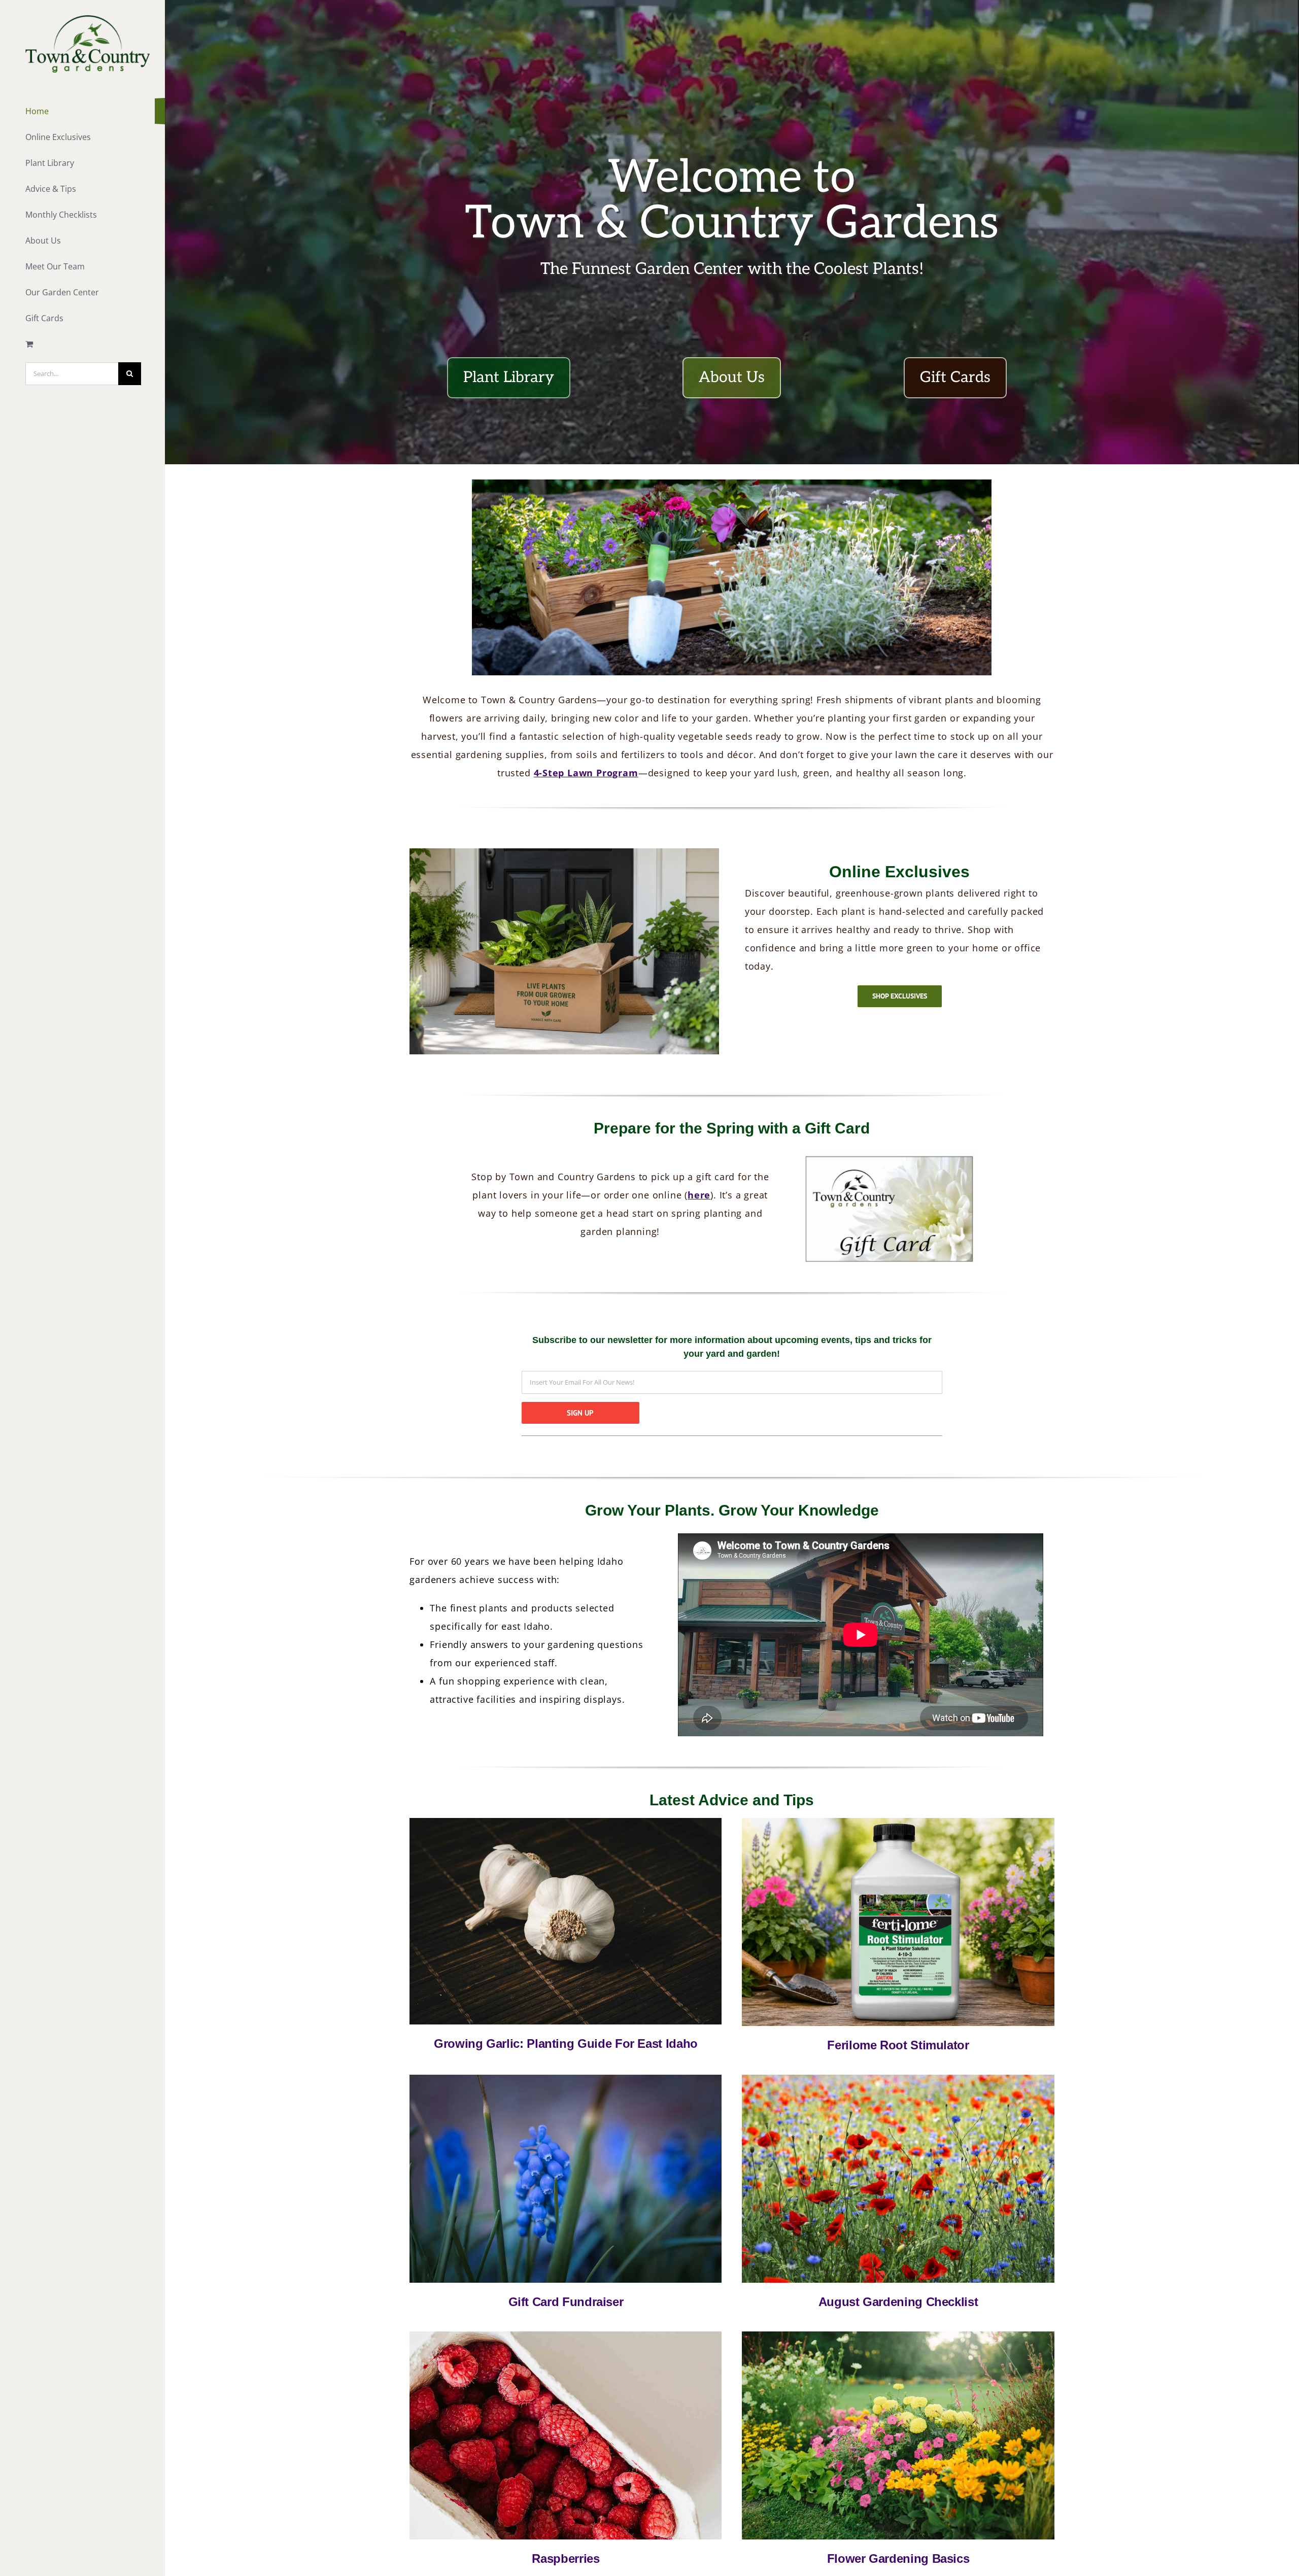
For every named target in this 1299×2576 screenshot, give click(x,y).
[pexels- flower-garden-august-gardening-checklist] (898, 2078)
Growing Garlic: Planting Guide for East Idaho (566, 2043)
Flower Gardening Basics (898, 2558)
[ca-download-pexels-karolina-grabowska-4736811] (566, 2335)
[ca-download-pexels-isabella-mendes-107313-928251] (566, 1821)
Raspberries (566, 2558)
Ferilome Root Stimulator (898, 2045)
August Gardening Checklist (898, 2302)
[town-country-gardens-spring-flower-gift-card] (566, 2078)
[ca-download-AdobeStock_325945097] (898, 2335)
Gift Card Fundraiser (566, 2302)
